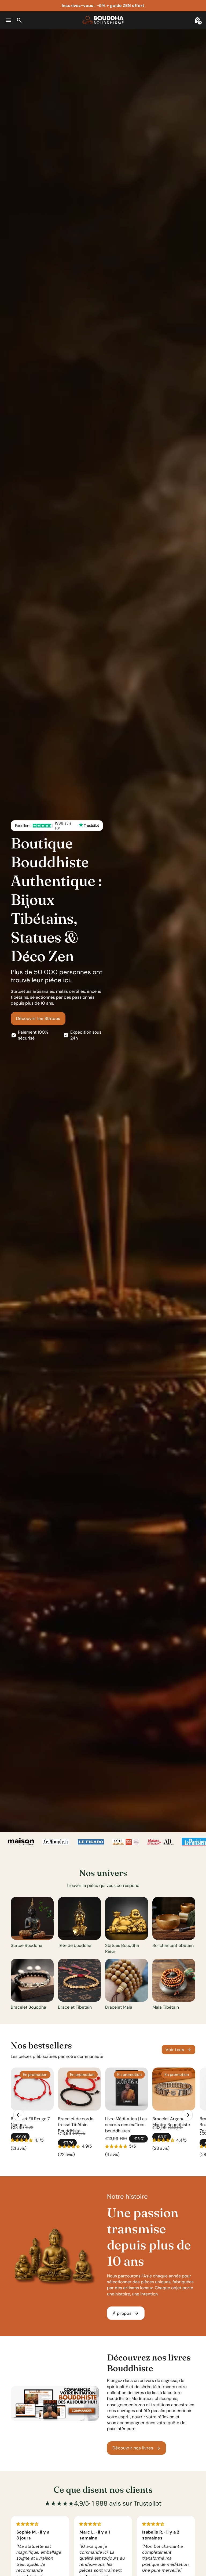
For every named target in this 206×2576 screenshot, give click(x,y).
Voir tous (179, 2050)
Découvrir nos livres (137, 2448)
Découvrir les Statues (38, 1018)
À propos (126, 2313)
